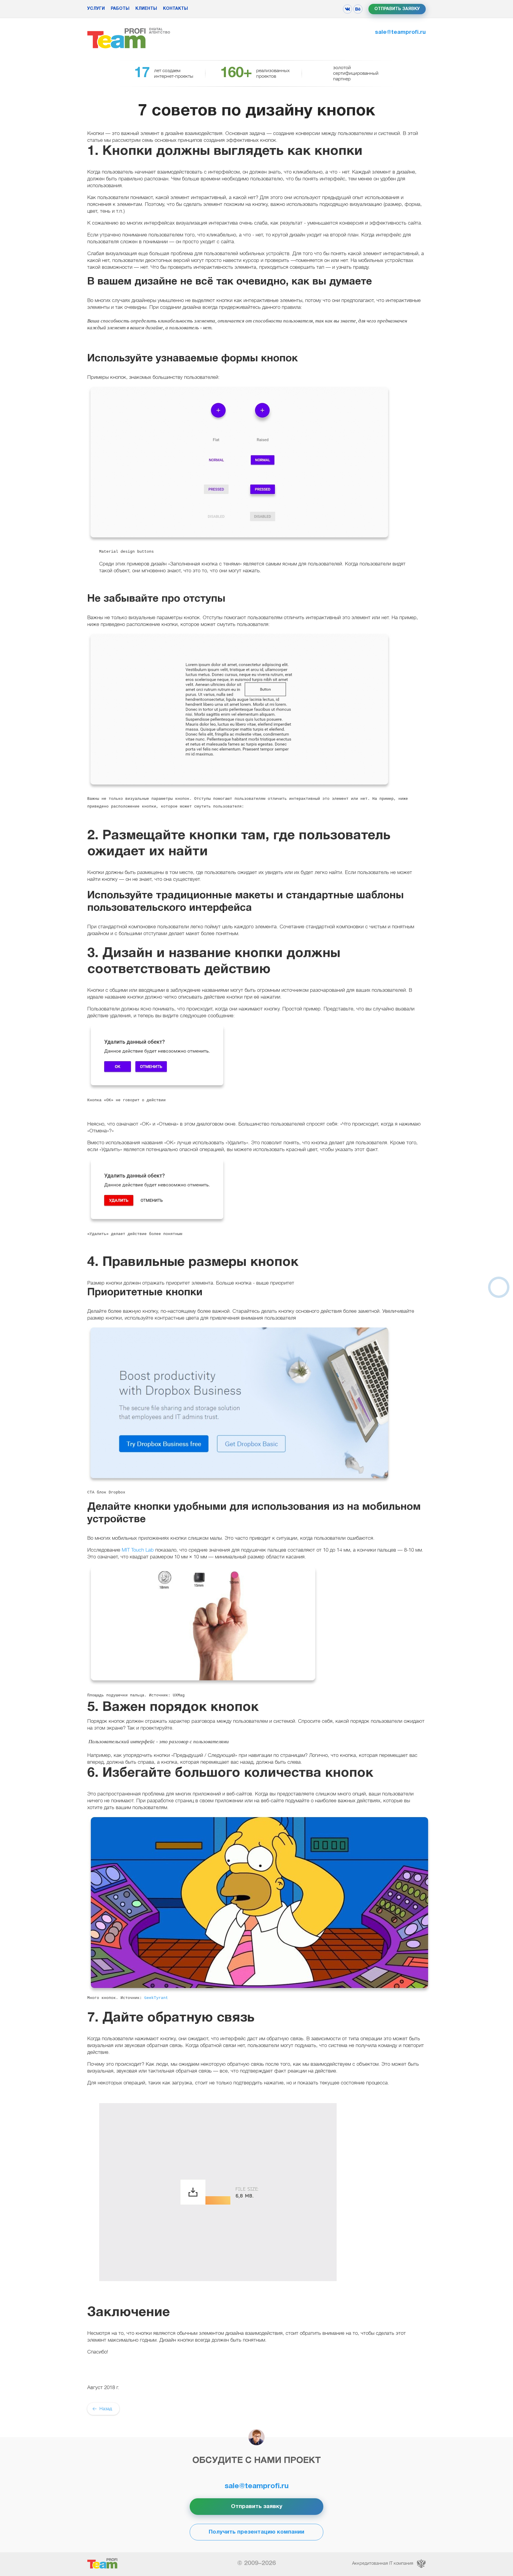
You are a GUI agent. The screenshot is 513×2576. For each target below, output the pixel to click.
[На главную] (116, 38)
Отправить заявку (397, 9)
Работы (120, 9)
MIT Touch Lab (138, 1550)
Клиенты (146, 9)
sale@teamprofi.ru (400, 32)
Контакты (175, 9)
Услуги (96, 9)
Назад (106, 2409)
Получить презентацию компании (256, 2532)
